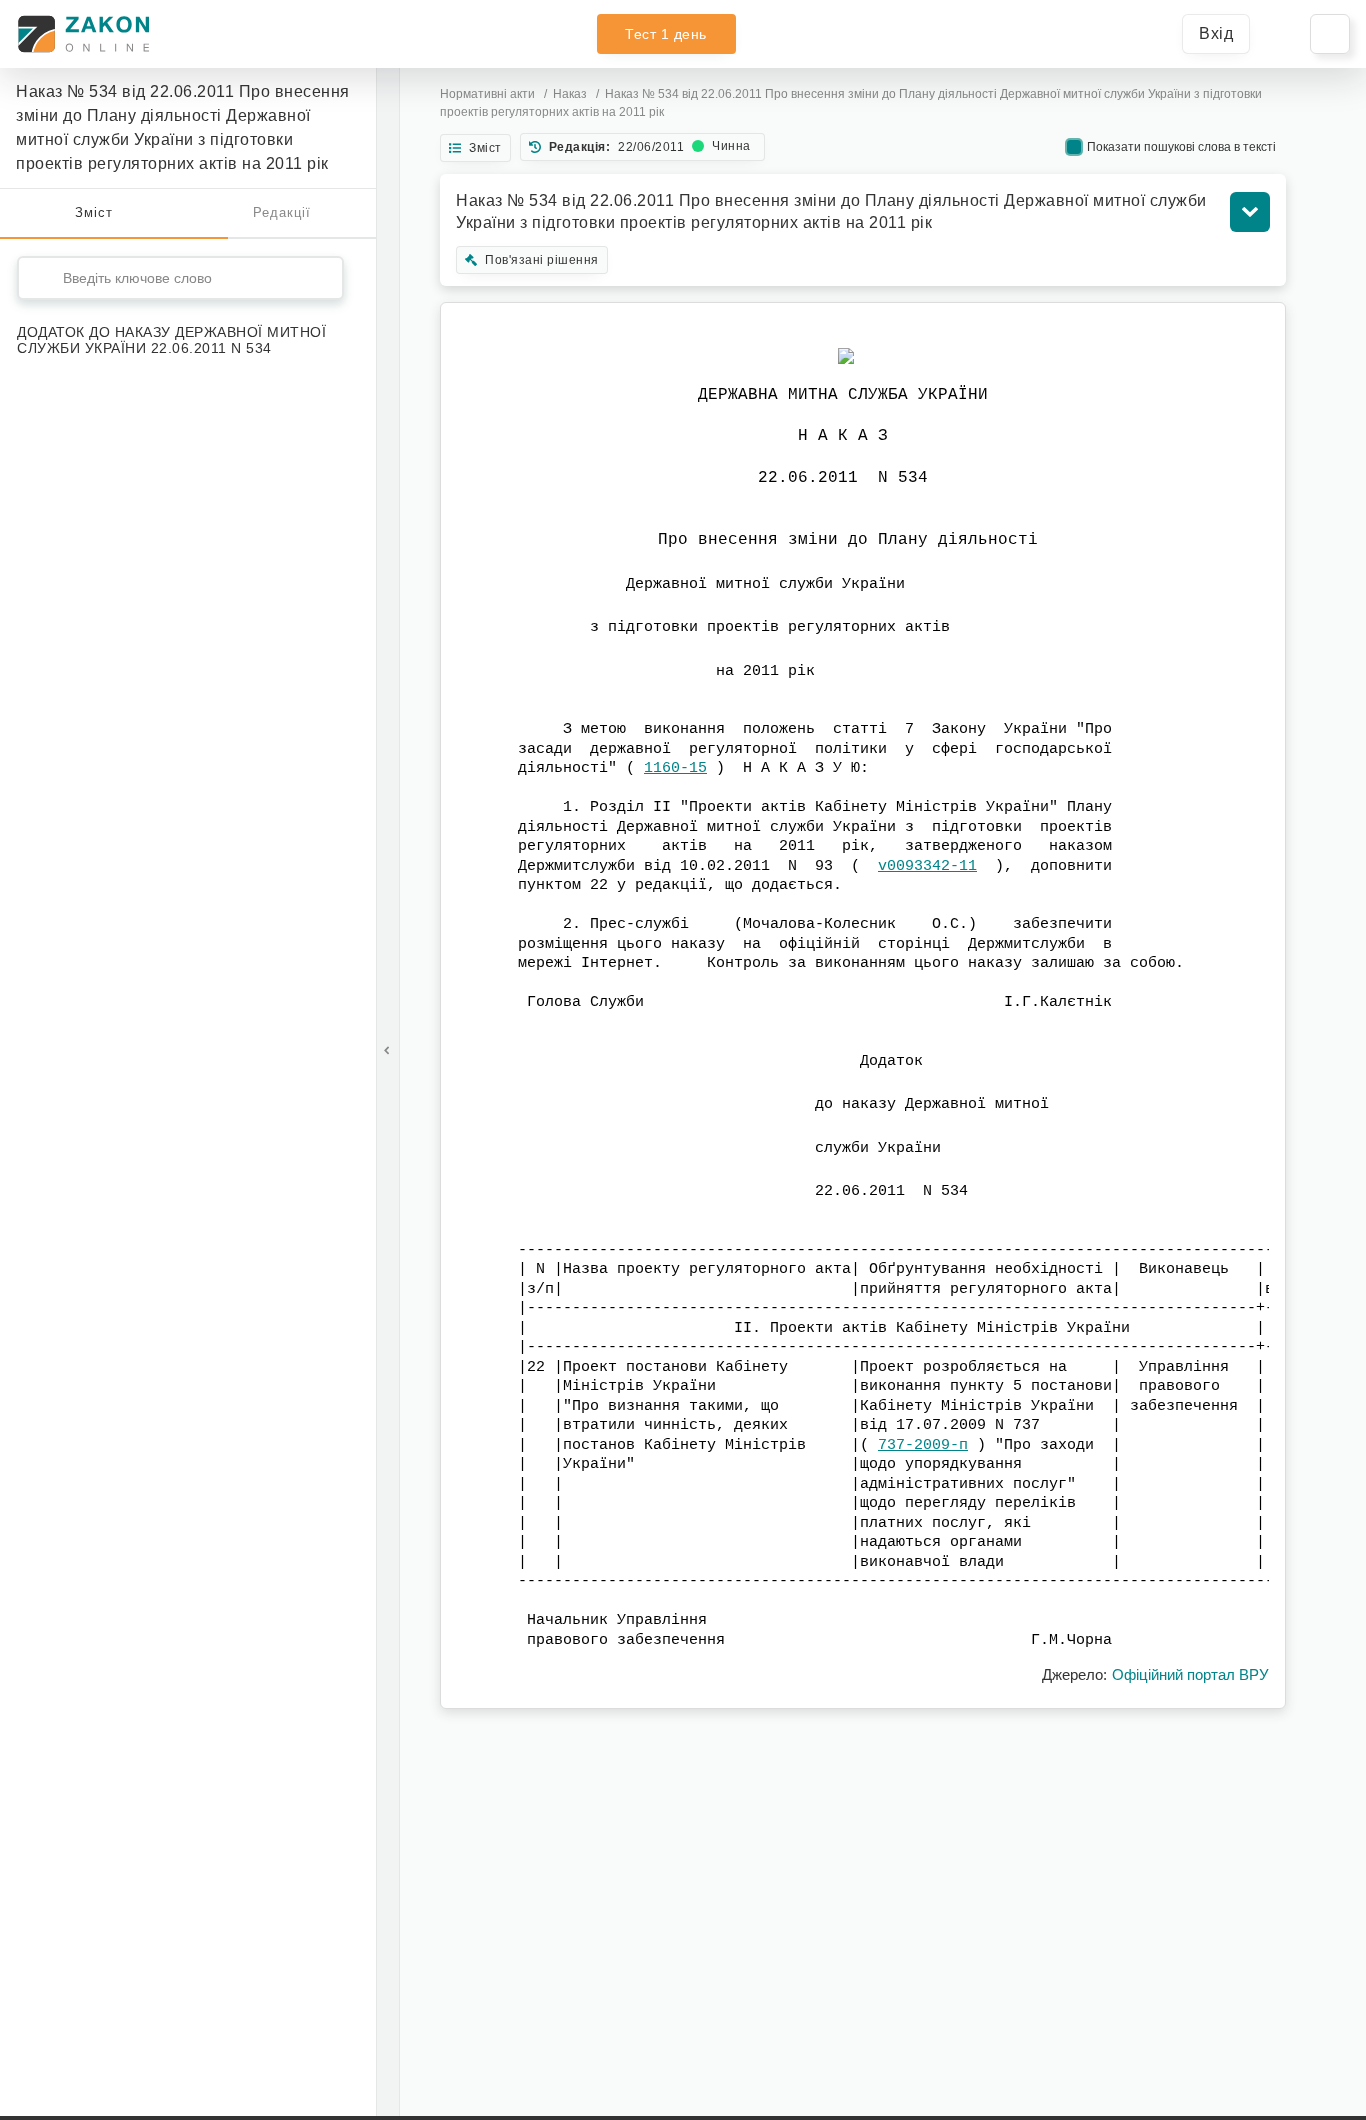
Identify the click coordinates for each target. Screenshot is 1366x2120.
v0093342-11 (927, 866)
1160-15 (675, 768)
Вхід (1216, 33)
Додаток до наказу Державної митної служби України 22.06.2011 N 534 (171, 340)
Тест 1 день (666, 34)
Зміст (94, 212)
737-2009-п (923, 1445)
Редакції (282, 212)
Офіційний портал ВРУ (1190, 1674)
